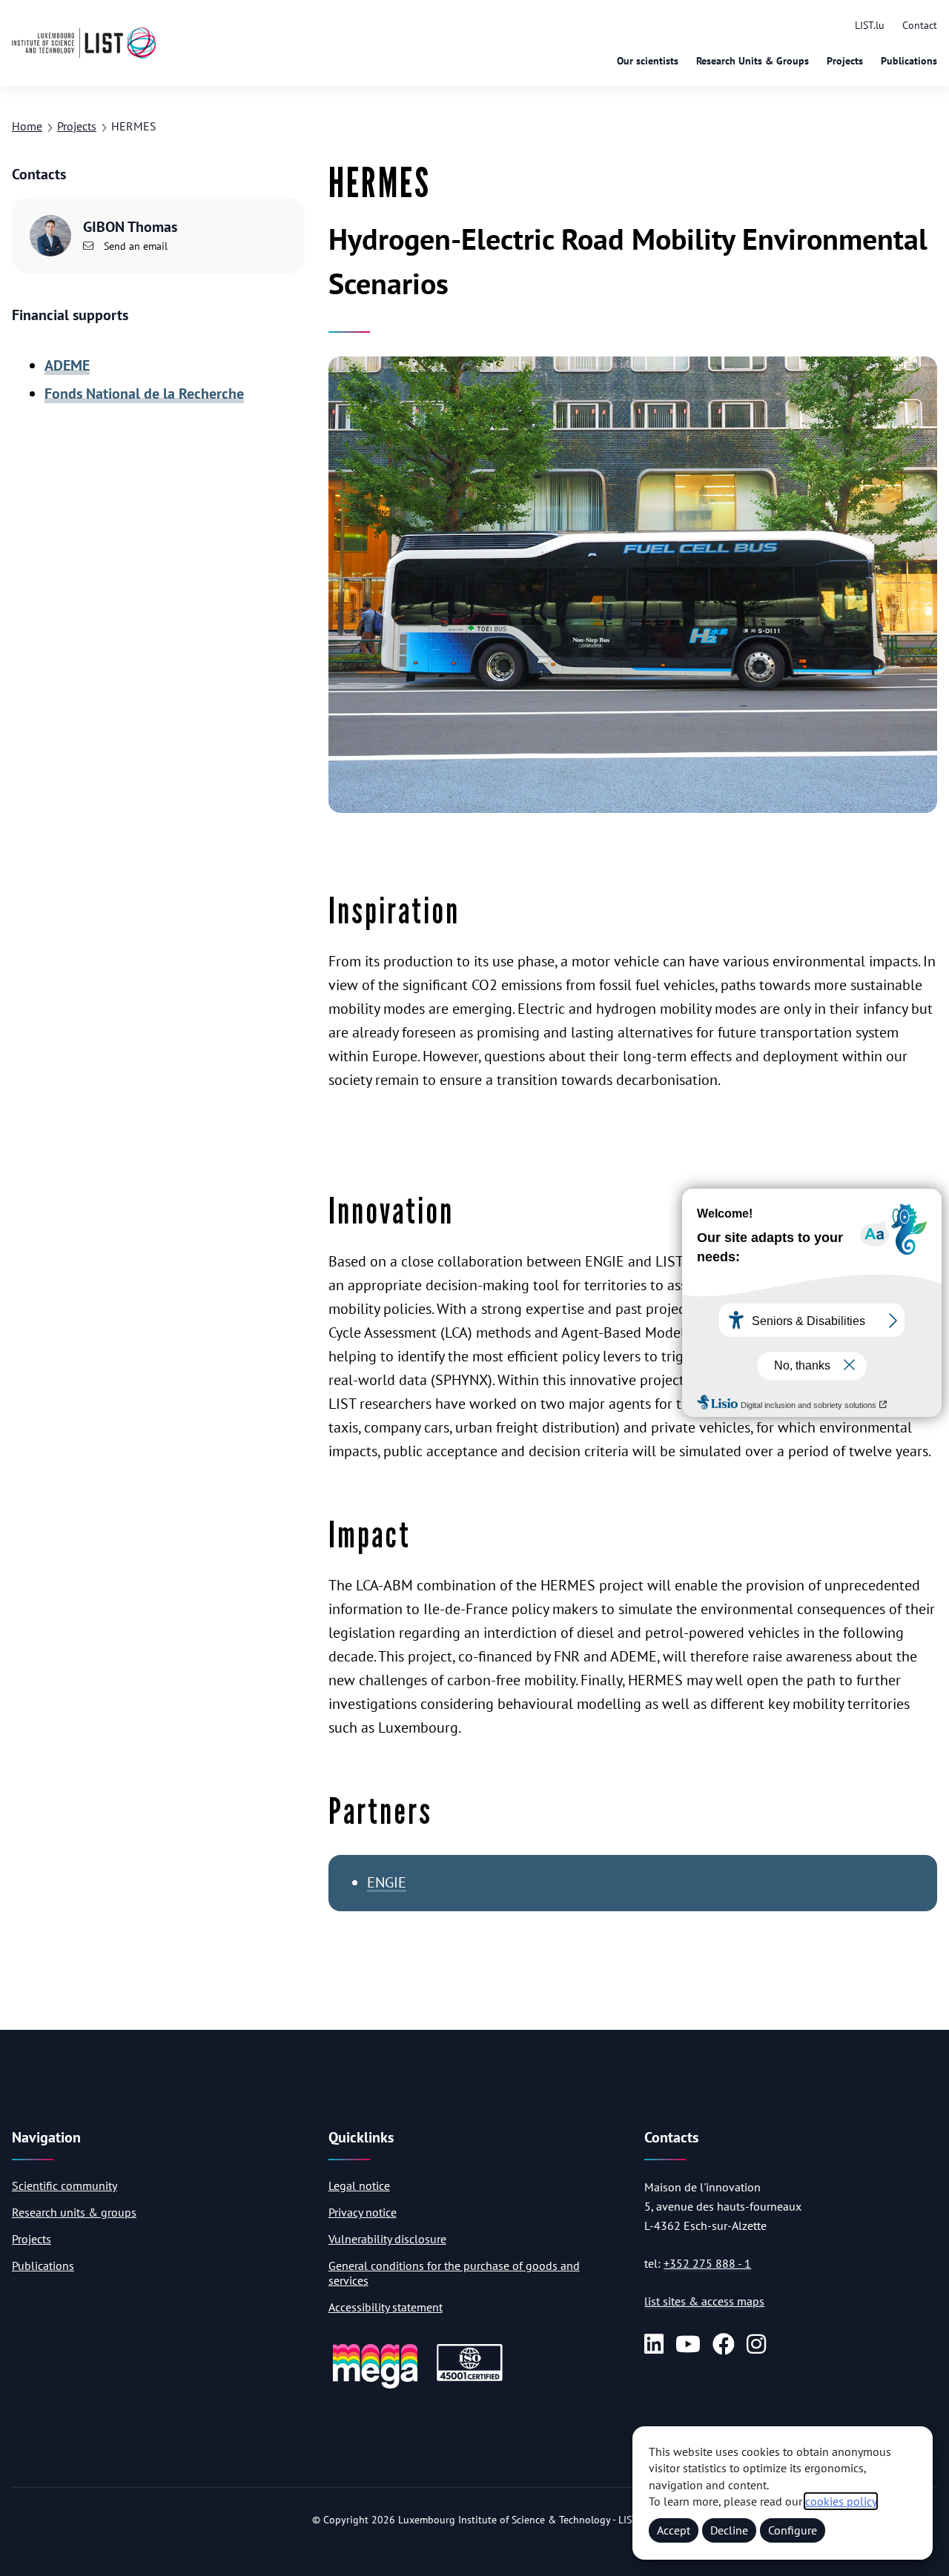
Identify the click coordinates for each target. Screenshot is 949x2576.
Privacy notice (363, 2212)
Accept (674, 2530)
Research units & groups (74, 2212)
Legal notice (359, 2185)
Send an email (134, 246)
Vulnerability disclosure (387, 2239)
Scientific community (65, 2185)
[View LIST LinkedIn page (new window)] (654, 2345)
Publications (909, 61)
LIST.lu (870, 25)
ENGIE (387, 1882)
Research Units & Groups (753, 61)
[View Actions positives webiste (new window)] (375, 2386)
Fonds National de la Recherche (144, 394)
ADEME (67, 365)
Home (27, 126)
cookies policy (841, 2501)
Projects (845, 61)
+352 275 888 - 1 (707, 2263)
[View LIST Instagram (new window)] (756, 2345)
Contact (920, 25)
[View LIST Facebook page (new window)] (724, 2345)
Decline (729, 2530)
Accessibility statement (386, 2307)
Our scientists (648, 61)
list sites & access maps (704, 2301)
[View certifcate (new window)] (470, 2379)
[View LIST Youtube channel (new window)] (688, 2345)
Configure (793, 2530)
